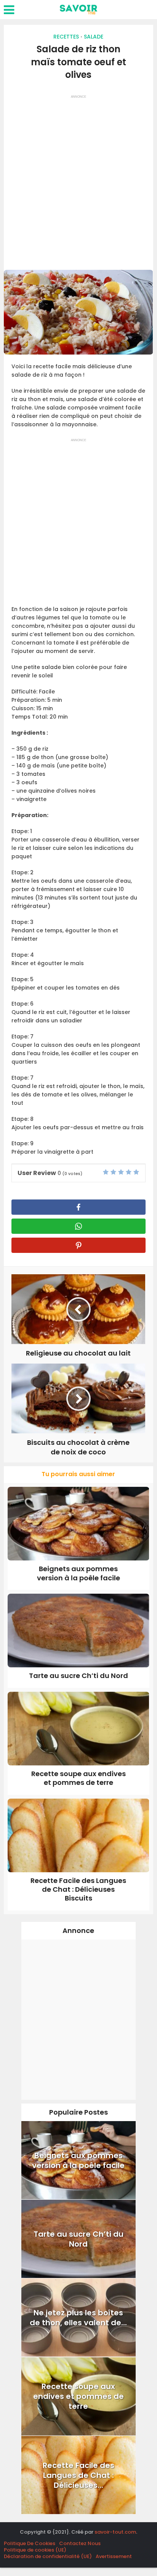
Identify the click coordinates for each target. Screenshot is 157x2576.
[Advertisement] (78, 180)
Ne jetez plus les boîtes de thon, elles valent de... (78, 2318)
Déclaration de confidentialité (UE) (48, 2556)
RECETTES (66, 37)
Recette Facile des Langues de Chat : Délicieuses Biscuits (78, 1889)
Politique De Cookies (30, 2543)
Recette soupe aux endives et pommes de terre (78, 1778)
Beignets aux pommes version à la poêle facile (78, 1573)
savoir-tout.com (115, 2532)
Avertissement (114, 2556)
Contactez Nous (80, 2543)
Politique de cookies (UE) (35, 2550)
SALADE (94, 37)
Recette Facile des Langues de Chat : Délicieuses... (78, 2475)
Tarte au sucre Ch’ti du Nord (78, 1676)
